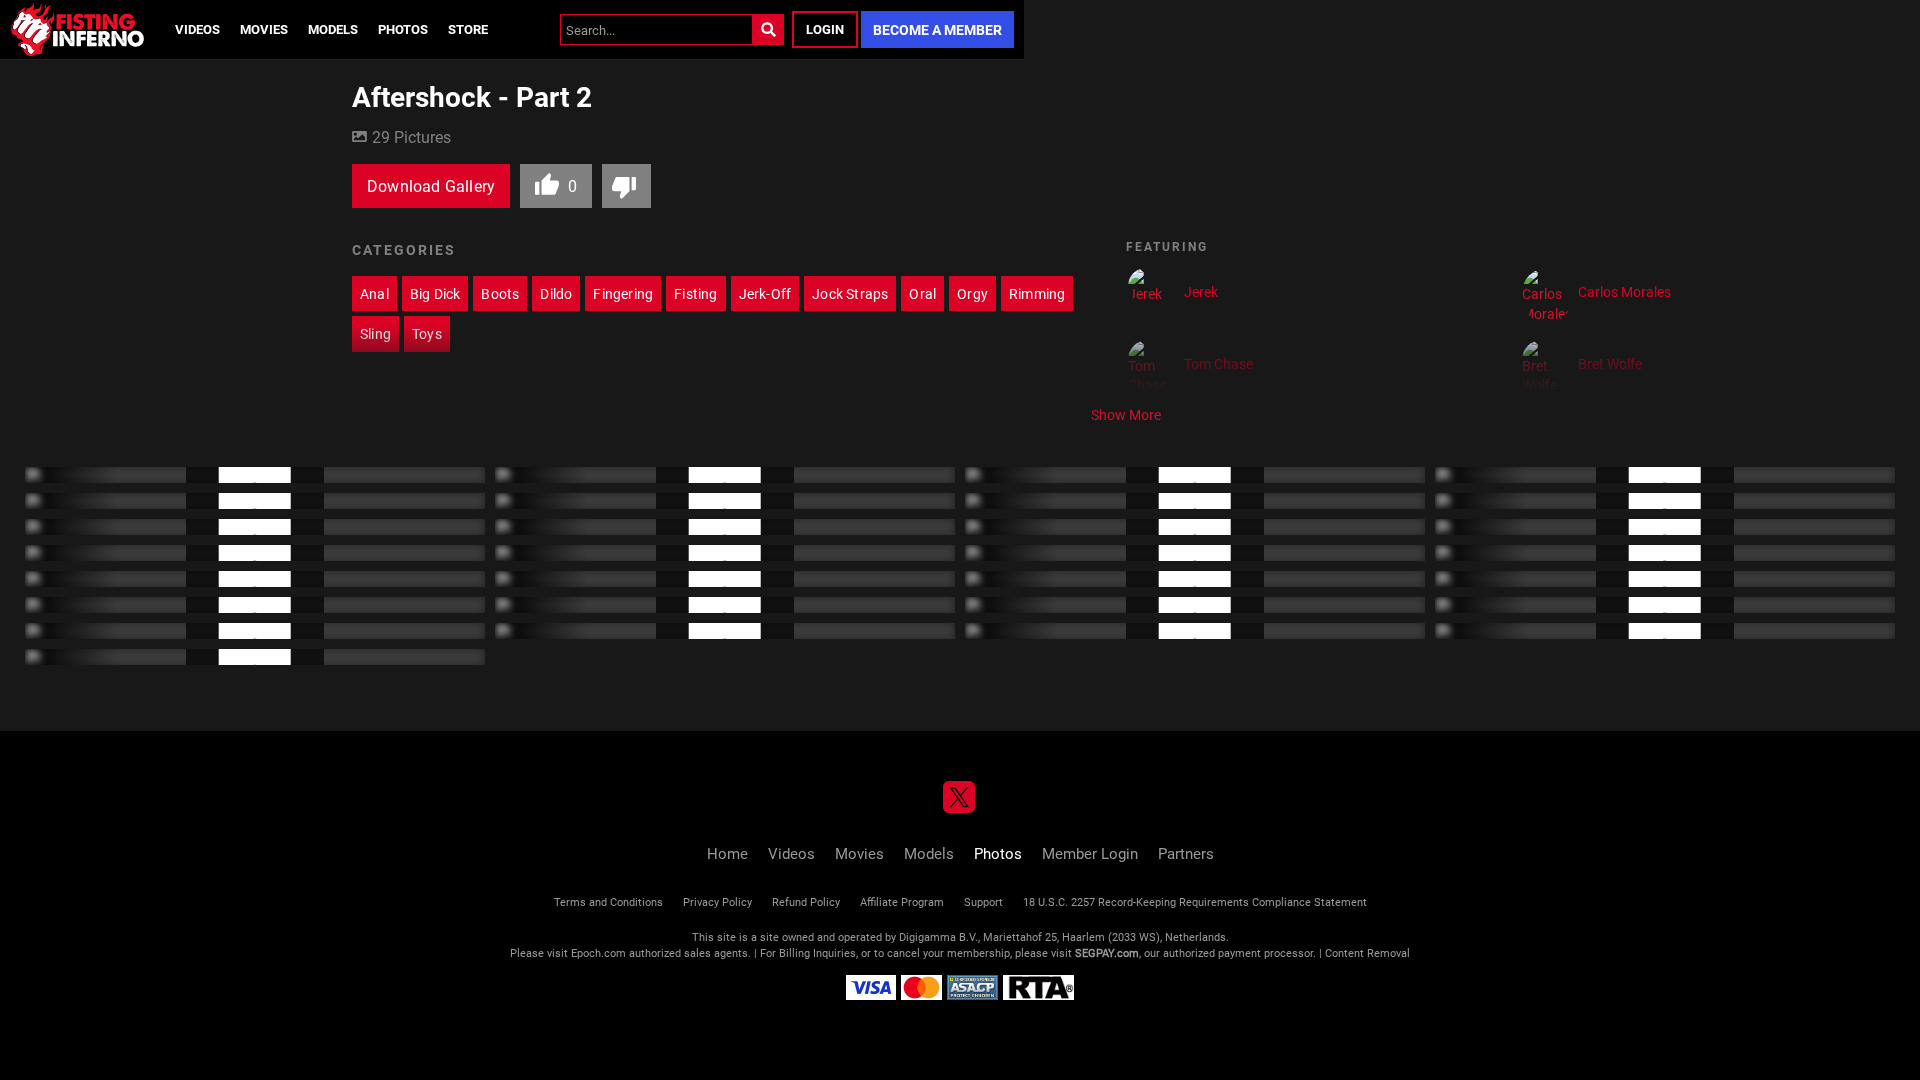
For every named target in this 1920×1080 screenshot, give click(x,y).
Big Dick (435, 293)
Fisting (695, 293)
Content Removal (1367, 952)
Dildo (556, 293)
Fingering (623, 293)
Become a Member (937, 29)
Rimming (1037, 293)
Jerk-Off (765, 293)
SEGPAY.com (1107, 952)
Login (825, 29)
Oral (922, 293)
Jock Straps (850, 293)
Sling (375, 333)
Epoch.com (598, 952)
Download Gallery (431, 185)
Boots (500, 293)
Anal (374, 293)
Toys (427, 333)
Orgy (972, 293)
